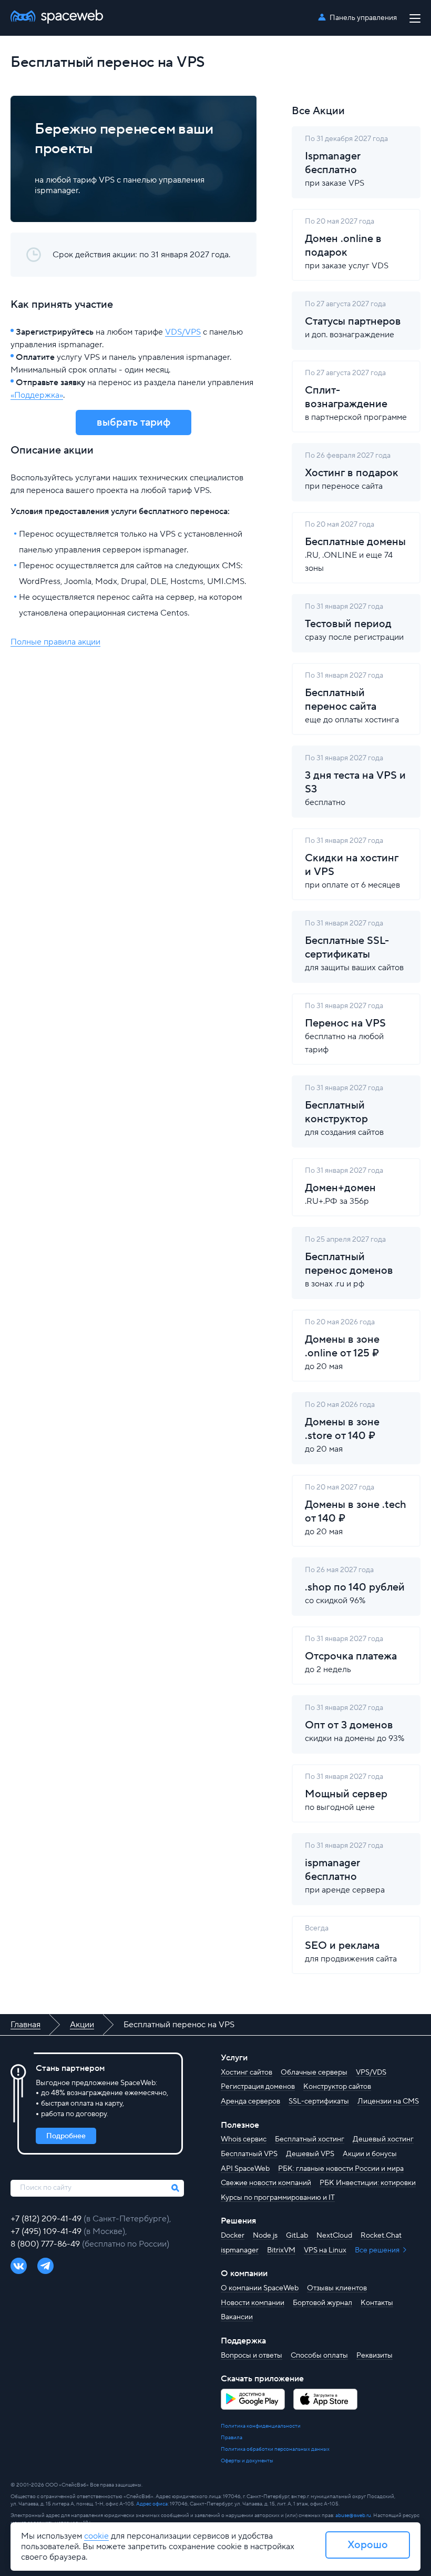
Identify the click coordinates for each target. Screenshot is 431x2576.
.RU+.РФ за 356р (344, 1186)
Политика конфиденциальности (261, 2426)
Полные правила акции (55, 642)
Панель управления (363, 18)
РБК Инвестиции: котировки (368, 2183)
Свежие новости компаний (266, 2183)
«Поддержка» (37, 395)
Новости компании (253, 2303)
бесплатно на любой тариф (345, 1028)
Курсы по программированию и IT (278, 2198)
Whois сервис (244, 2139)
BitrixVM (281, 2250)
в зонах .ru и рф (349, 1262)
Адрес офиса (152, 2504)
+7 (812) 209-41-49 (47, 2219)
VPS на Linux (325, 2250)
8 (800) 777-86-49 (46, 2244)
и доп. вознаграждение (353, 320)
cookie (96, 2536)
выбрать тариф (134, 422)
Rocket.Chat (381, 2236)
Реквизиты (374, 2356)
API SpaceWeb (245, 2169)
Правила (232, 2437)
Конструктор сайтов (337, 2087)
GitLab (297, 2236)
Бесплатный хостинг (310, 2139)
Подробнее (66, 2136)
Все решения (378, 2250)
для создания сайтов (344, 1110)
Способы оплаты (319, 2356)
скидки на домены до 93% (355, 1723)
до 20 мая (342, 1345)
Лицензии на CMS (388, 2101)
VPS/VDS (371, 2072)
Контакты (377, 2303)
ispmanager (240, 2250)
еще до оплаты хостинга (352, 698)
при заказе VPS (346, 161)
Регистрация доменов (258, 2087)
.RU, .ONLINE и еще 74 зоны (355, 547)
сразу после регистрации (354, 622)
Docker (233, 2236)
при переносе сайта (352, 471)
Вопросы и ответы (252, 2356)
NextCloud (334, 2236)
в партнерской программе (356, 395)
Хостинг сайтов (247, 2072)
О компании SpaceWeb (260, 2288)
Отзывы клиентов (337, 2288)
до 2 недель (351, 1654)
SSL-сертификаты (319, 2101)
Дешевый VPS (310, 2154)
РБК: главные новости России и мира (341, 2169)
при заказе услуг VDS (347, 244)
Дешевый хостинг (383, 2139)
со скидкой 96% (355, 1586)
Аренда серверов (250, 2101)
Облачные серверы (314, 2072)
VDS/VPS (183, 332)
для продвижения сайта (351, 1944)
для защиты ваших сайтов (354, 946)
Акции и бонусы (370, 2154)
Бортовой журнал (322, 2303)
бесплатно (355, 781)
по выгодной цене (346, 1792)
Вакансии (237, 2317)
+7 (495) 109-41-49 (47, 2231)
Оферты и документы (247, 2461)
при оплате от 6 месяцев (352, 863)
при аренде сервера (345, 1868)
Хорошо (368, 2545)
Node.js (265, 2236)
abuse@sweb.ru (353, 2515)
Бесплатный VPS (249, 2154)
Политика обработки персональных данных (275, 2449)
